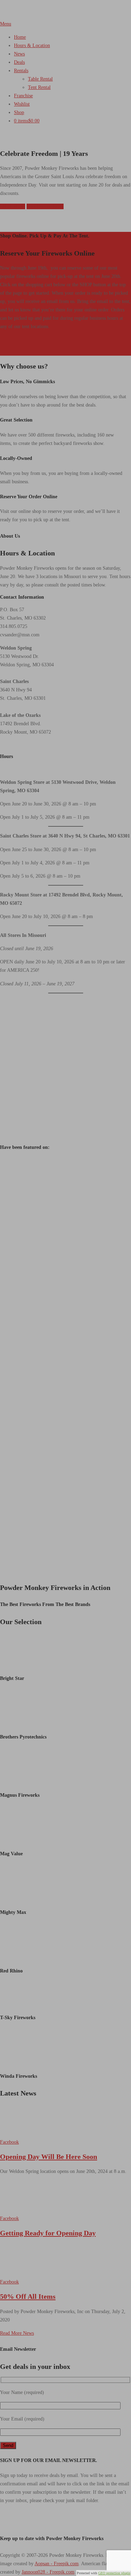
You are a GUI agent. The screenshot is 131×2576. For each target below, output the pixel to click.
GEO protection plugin (114, 2573)
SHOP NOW (13, 206)
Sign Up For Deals (45, 206)
